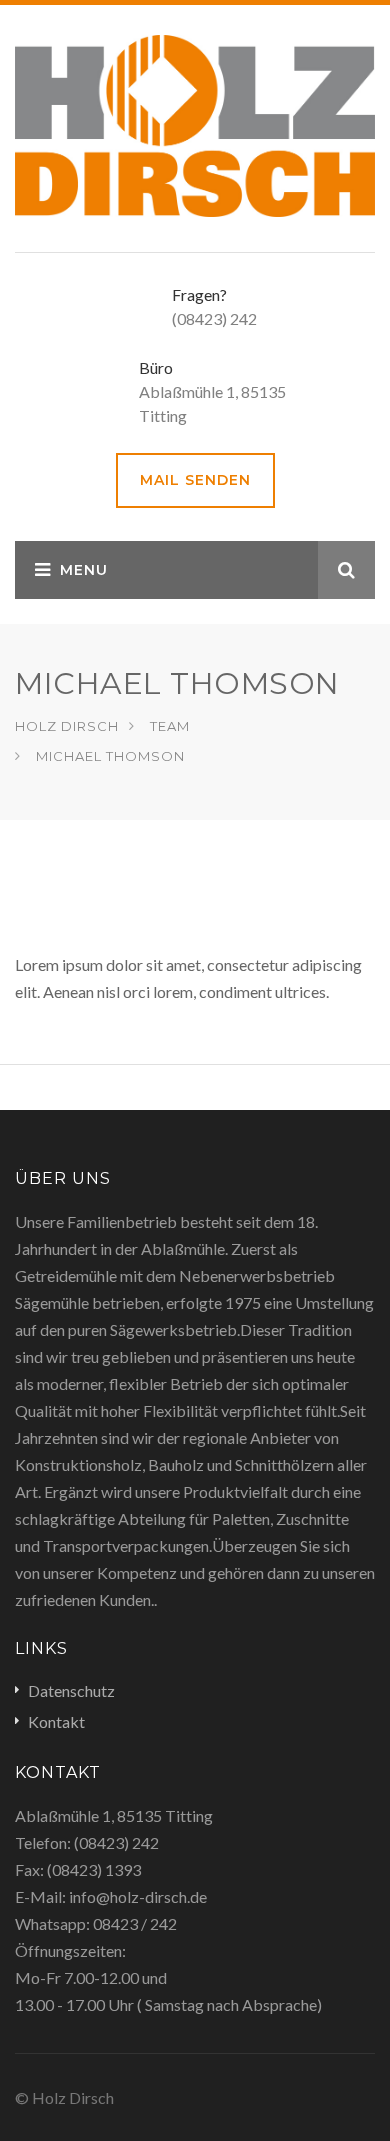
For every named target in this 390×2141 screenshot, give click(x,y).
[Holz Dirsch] (195, 123)
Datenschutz (71, 1690)
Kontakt (56, 1721)
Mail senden (195, 480)
